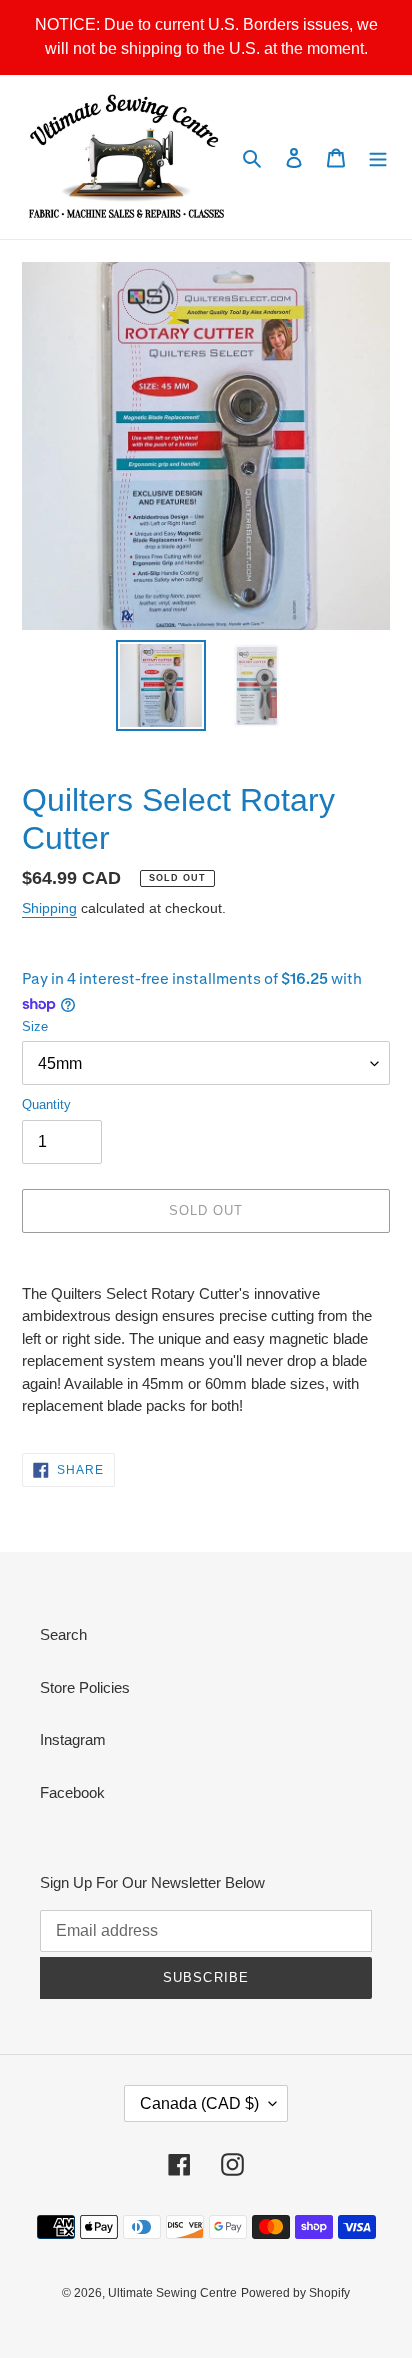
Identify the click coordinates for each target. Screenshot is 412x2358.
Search (63, 1634)
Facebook (72, 1792)
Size (35, 1026)
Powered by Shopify (295, 2293)
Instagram (73, 1739)
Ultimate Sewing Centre (172, 2293)
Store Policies (85, 1687)
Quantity (46, 1104)
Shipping (49, 908)
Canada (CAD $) (199, 2103)
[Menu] (378, 157)
